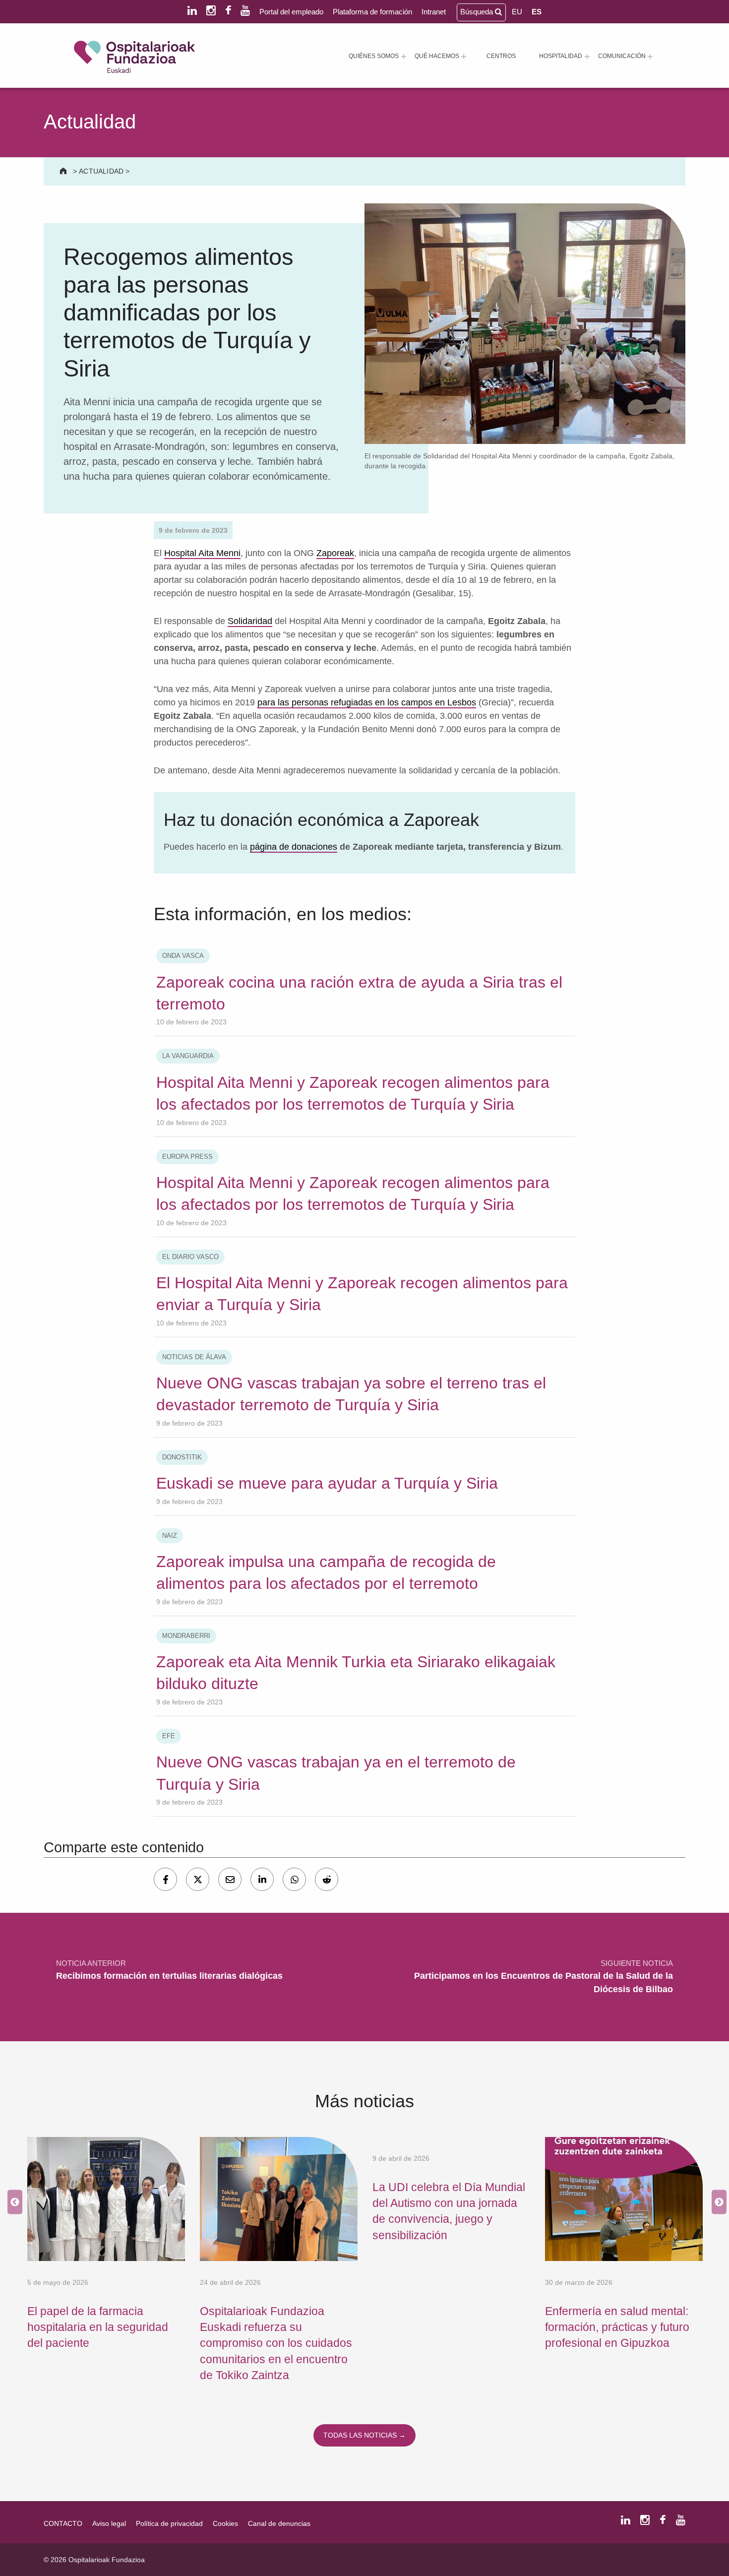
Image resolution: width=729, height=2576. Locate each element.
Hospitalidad (561, 56)
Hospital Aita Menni (202, 553)
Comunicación (622, 56)
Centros (501, 56)
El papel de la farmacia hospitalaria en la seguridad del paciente (98, 2327)
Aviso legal (109, 2523)
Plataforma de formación (372, 12)
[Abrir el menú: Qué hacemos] (464, 57)
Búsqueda (478, 12)
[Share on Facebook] (165, 1879)
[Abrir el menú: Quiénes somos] (404, 57)
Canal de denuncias (279, 2523)
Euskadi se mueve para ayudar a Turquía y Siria (327, 1483)
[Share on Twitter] (198, 1879)
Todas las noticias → (364, 2435)
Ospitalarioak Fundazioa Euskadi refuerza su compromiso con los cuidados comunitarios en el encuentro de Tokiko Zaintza (276, 2343)
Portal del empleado (291, 12)
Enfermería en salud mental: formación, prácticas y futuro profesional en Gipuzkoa (617, 2327)
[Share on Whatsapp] (294, 1879)
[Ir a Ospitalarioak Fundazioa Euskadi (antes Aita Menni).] (64, 171)
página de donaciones (294, 847)
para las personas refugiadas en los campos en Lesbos (367, 702)
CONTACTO (63, 2523)
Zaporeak (335, 553)
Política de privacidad (169, 2523)
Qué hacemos (437, 56)
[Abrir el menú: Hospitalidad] (587, 57)
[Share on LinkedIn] (262, 1879)
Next (717, 2202)
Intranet (434, 12)
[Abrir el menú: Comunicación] (650, 57)
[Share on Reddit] (327, 1879)
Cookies (225, 2523)
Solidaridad (250, 621)
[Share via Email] (230, 1879)
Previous (12, 2202)
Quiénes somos (374, 56)
